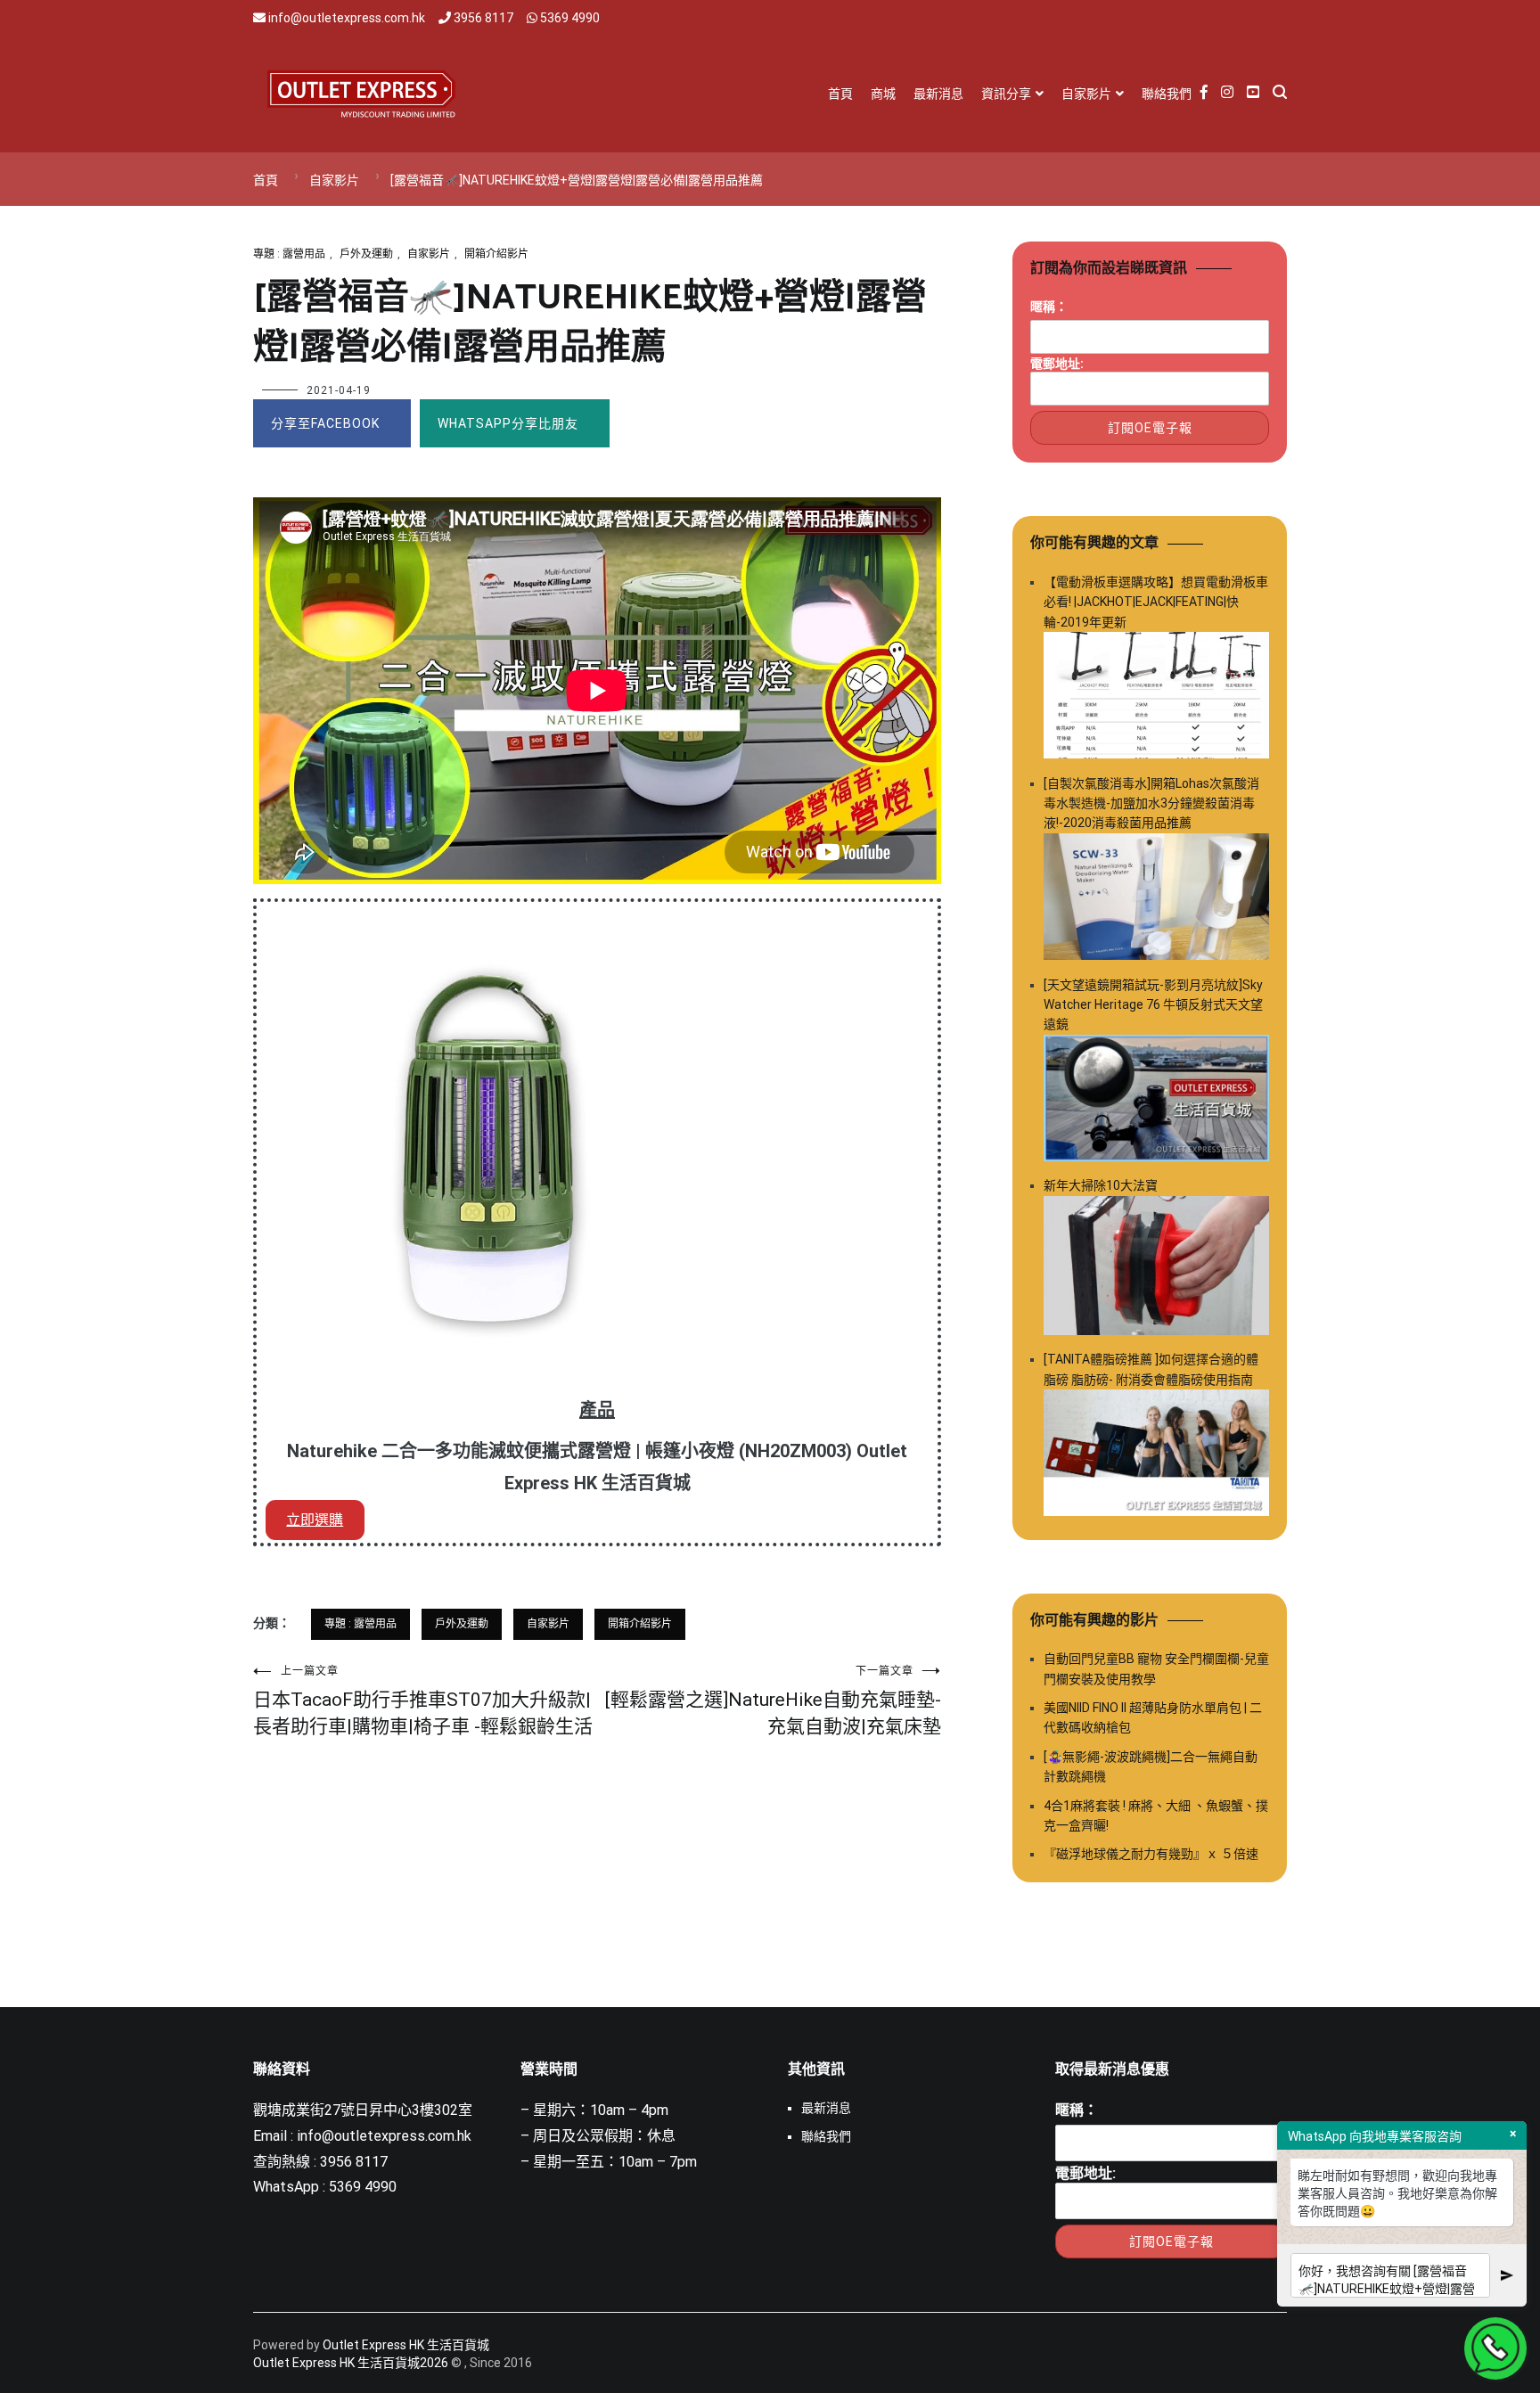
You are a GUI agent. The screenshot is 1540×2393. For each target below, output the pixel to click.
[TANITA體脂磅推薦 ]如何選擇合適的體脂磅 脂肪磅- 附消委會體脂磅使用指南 (1151, 1369)
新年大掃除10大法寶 (1101, 1185)
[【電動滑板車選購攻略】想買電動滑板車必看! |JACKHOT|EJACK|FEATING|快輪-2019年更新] (1156, 698)
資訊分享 (1006, 94)
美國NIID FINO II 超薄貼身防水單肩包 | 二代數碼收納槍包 (1153, 1717)
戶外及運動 (366, 254)
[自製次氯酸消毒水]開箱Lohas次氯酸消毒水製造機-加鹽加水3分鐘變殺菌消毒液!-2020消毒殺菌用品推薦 (1151, 803)
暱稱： (1049, 307)
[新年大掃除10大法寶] (1156, 1269)
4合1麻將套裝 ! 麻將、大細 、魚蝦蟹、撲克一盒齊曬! (1156, 1815)
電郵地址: (1057, 364)
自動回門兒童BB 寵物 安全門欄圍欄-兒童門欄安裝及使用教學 (1156, 1668)
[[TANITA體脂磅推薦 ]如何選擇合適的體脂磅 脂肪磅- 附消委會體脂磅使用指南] (1156, 1456)
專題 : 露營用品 (289, 254)
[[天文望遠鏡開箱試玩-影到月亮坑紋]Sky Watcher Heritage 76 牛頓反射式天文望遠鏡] (1156, 1101)
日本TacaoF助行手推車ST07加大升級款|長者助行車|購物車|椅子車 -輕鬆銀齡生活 (423, 1701)
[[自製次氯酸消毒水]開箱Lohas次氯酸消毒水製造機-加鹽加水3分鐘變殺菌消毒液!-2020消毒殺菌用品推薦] (1156, 900)
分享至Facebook (325, 423)
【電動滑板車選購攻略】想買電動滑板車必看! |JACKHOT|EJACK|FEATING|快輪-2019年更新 (1156, 602)
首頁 (840, 94)
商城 (883, 94)
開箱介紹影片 (496, 254)
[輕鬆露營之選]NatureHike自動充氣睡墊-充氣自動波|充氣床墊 (773, 1701)
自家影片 (1086, 94)
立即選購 (315, 1520)
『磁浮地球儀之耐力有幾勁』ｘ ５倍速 (1151, 1854)
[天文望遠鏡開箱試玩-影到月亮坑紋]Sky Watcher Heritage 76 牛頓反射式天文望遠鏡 (1153, 1005)
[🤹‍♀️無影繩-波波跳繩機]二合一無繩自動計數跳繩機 (1151, 1766)
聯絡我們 (1167, 94)
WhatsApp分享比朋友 (508, 423)
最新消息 (938, 94)
